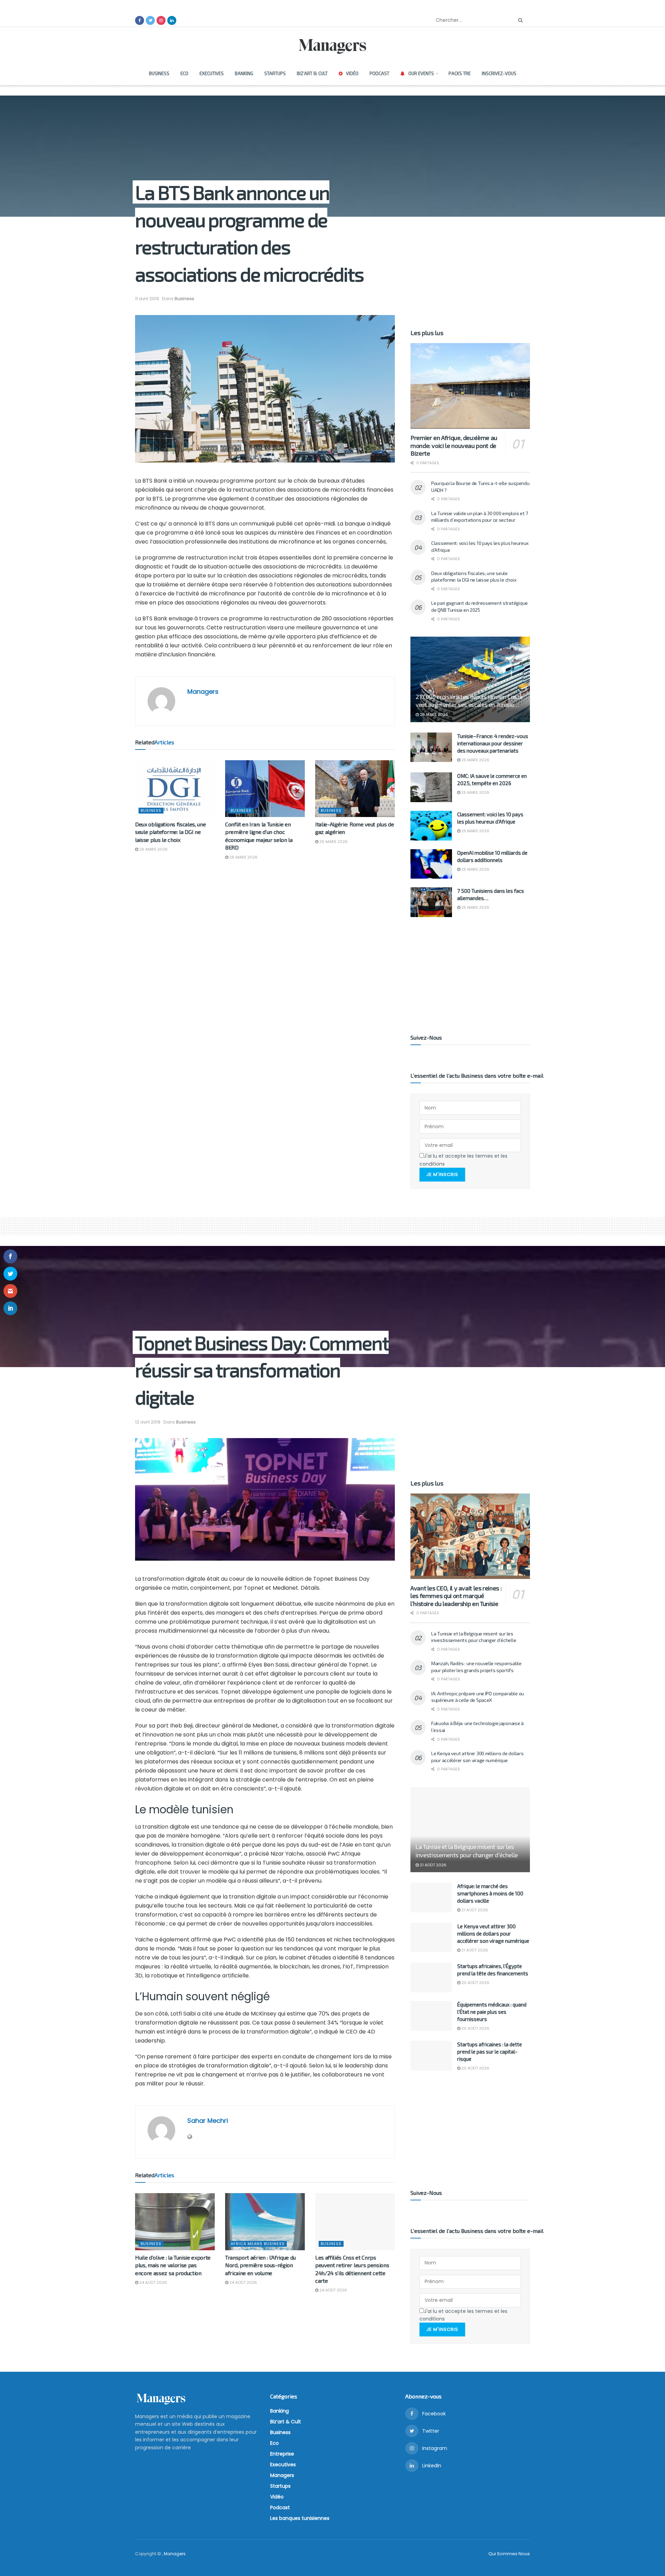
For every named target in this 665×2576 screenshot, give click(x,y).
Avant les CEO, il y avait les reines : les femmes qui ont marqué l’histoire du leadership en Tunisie (456, 1596)
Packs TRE (460, 73)
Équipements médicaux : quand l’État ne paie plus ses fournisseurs (492, 2012)
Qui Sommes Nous (509, 2554)
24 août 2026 (153, 2282)
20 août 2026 (475, 1983)
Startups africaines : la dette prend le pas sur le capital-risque (490, 2052)
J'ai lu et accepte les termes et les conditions (463, 1160)
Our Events (421, 73)
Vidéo (352, 73)
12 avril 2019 (148, 1422)
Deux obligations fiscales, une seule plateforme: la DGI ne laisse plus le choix (170, 832)
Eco (184, 73)
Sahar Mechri (208, 2121)
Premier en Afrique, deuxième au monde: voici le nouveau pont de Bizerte (454, 445)
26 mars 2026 (153, 849)
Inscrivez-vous (499, 73)
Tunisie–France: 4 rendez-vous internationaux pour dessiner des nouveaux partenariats (493, 743)
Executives (212, 73)
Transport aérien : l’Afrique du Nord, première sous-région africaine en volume (260, 2265)
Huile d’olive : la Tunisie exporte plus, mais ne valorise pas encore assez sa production (173, 2265)
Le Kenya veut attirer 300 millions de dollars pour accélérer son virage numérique (493, 1933)
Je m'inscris (442, 1174)
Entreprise (282, 2454)
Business (159, 73)
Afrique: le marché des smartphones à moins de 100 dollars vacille (490, 1893)
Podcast (379, 73)
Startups (275, 73)
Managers (203, 692)
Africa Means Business (258, 2244)
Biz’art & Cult (312, 73)
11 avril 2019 (147, 299)
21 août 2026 (433, 1865)
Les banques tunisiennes (300, 2518)
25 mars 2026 (475, 760)
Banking (244, 73)
